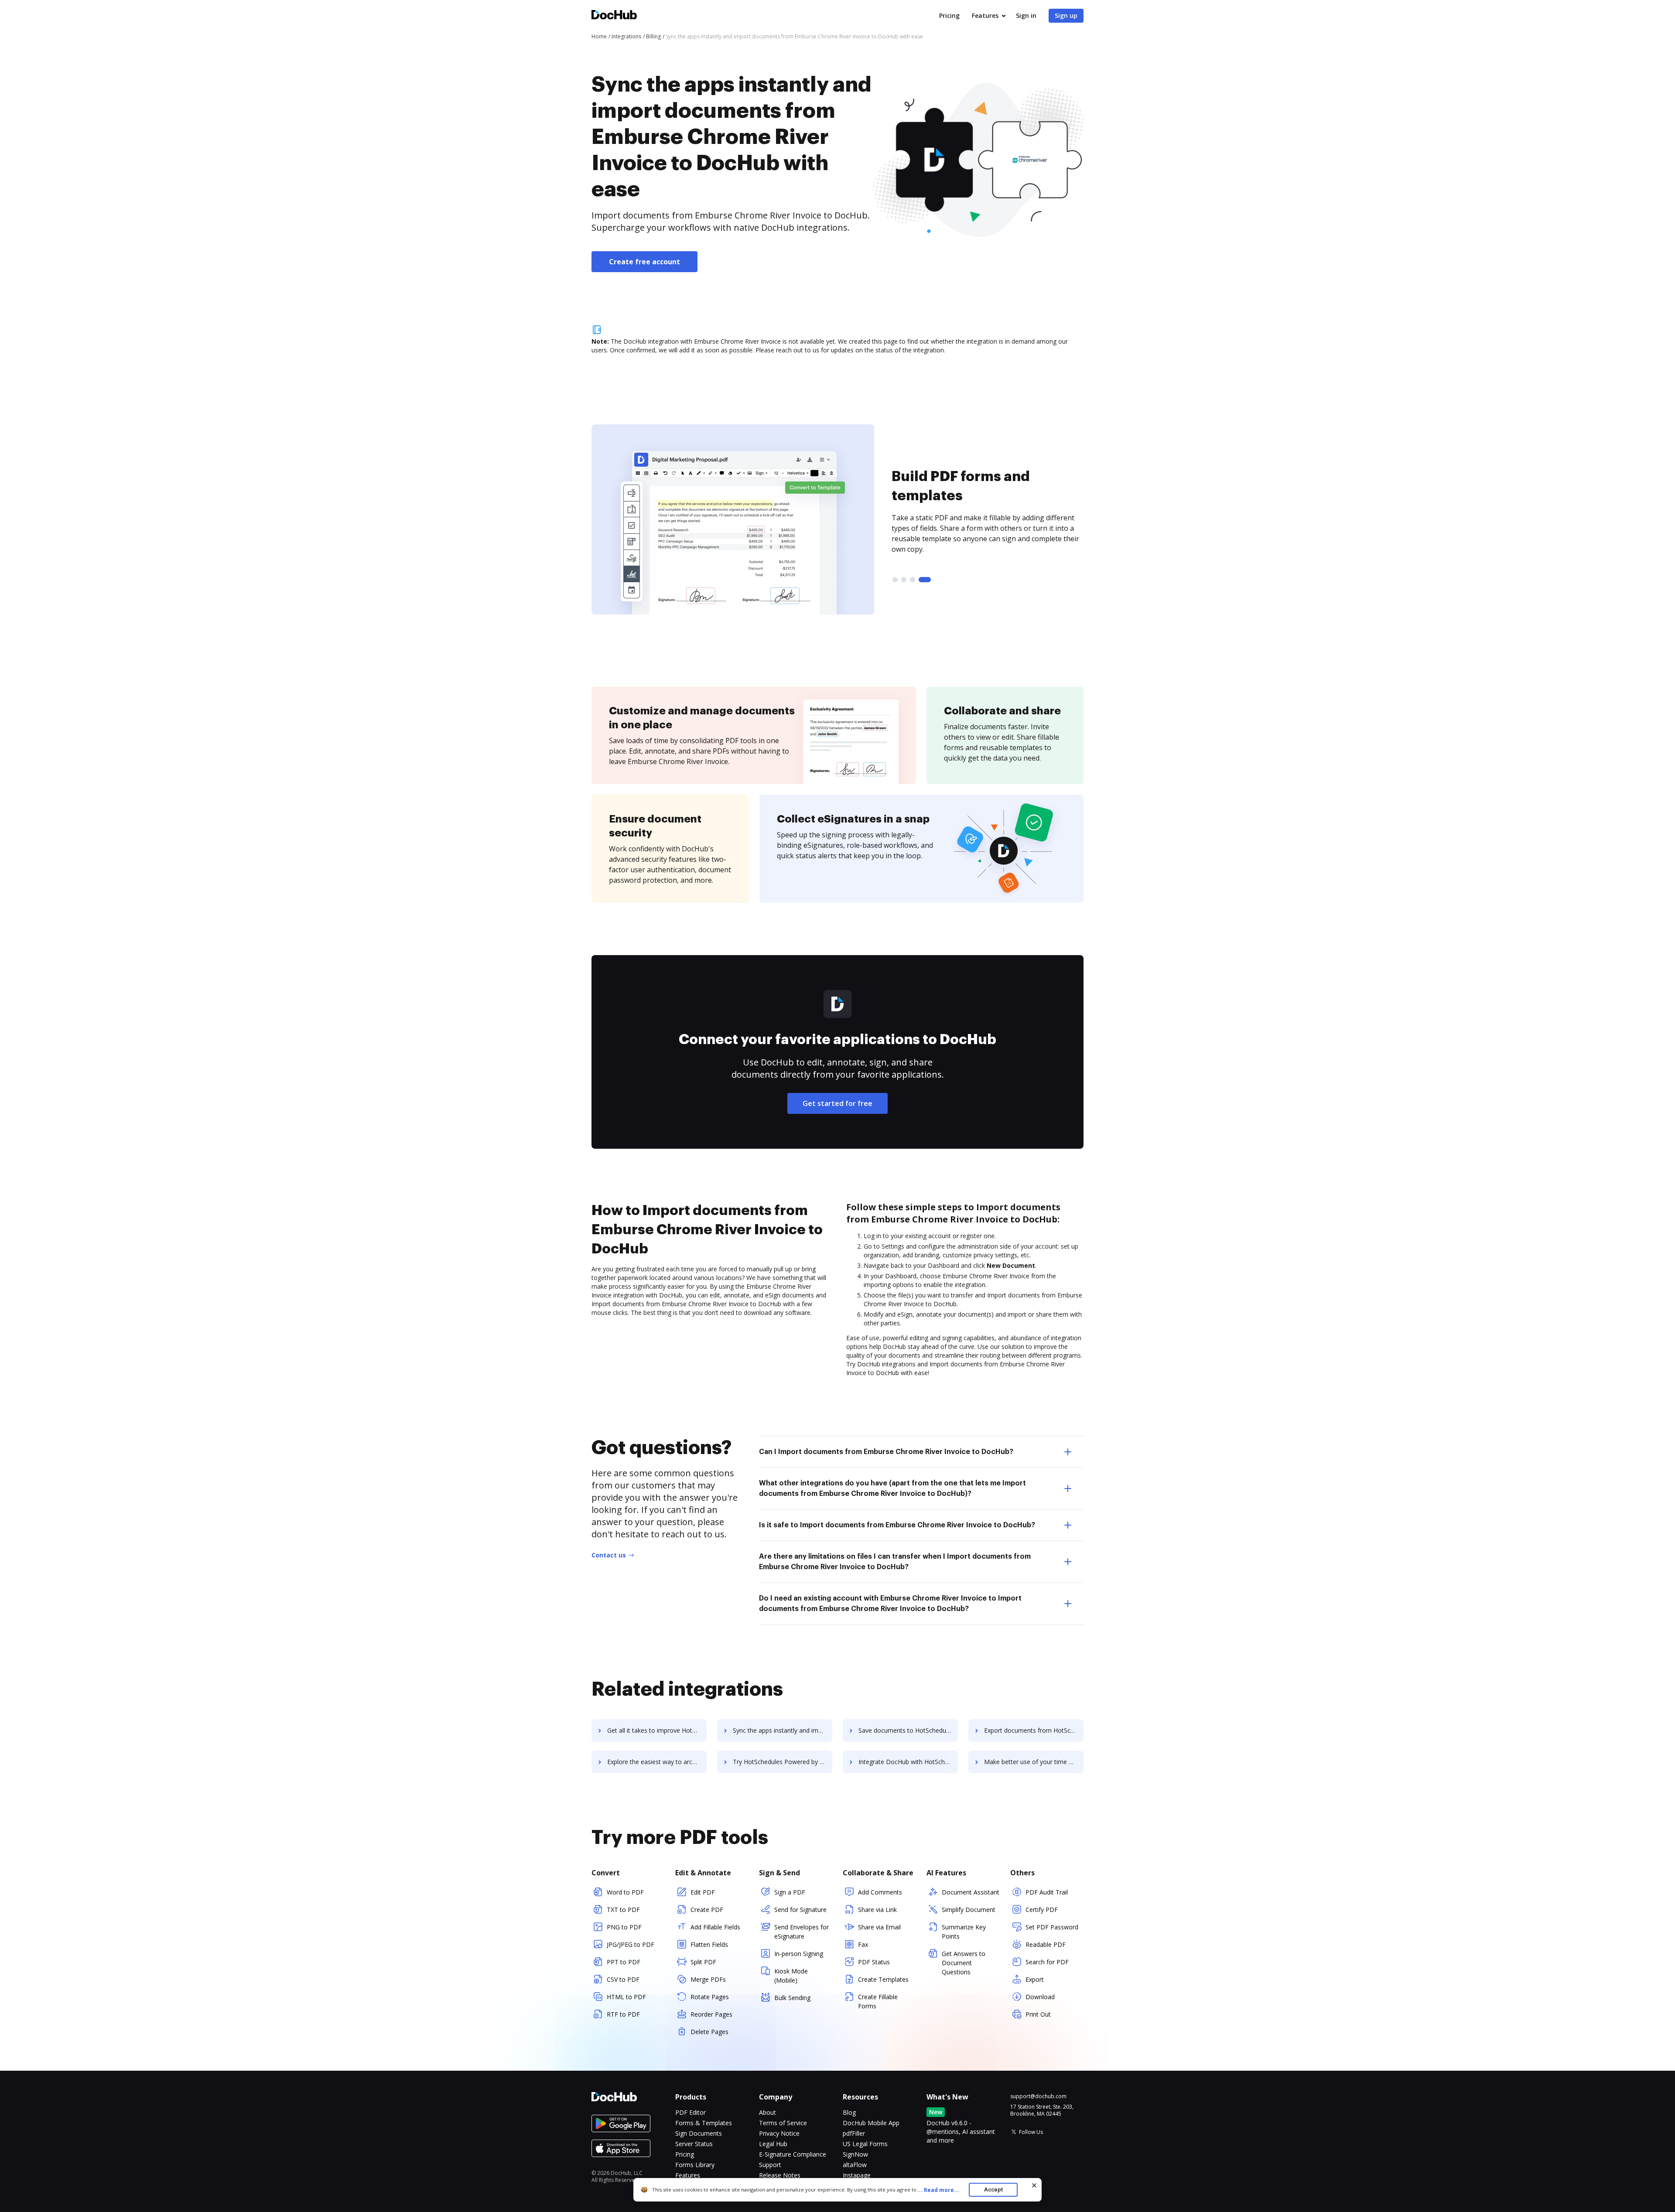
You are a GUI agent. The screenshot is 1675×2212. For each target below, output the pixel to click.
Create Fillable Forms (878, 2001)
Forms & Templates (704, 2123)
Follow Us (1031, 2132)
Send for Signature (800, 1910)
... (938, 2190)
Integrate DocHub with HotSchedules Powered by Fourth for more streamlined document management (908, 1762)
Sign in (1026, 15)
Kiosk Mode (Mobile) (791, 1976)
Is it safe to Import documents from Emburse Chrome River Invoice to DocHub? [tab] (897, 1525)
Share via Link (877, 1910)
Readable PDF (1046, 1944)
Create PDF (707, 1910)
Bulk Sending (792, 1998)
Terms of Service (783, 2123)
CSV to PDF (623, 1979)
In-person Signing (799, 1954)
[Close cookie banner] (1034, 2185)
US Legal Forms (865, 2144)
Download (1040, 1997)
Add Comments (880, 1892)
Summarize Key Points (964, 1932)
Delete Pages (709, 2032)
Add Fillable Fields (715, 1927)
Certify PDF (1042, 1910)
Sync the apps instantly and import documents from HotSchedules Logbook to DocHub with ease (783, 1730)
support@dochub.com (1038, 2096)
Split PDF (703, 1962)
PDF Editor (691, 2112)
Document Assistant (971, 1892)
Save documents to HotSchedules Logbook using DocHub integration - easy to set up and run (908, 1730)
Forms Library (695, 2165)
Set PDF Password (1052, 1927)
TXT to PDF (623, 1910)
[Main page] (614, 16)
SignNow (855, 2154)
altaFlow (855, 2165)
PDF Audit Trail (1047, 1892)
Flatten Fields (709, 1944)
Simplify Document (969, 1910)
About (767, 2112)
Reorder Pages (711, 2014)
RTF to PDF (623, 2014)
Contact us (609, 1555)
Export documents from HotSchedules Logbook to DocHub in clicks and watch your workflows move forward (1034, 1730)
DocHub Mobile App (871, 2123)
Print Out (1038, 2014)
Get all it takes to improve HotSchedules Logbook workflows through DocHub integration (657, 1730)
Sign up (1066, 15)
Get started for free (837, 1103)
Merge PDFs (708, 1979)
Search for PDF (1047, 1962)
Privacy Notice (779, 2133)
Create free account (644, 262)
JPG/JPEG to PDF (631, 1944)
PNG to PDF (624, 1927)
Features (985, 15)
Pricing (949, 15)
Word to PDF (625, 1892)
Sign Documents (699, 2133)
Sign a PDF (790, 1892)
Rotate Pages (710, 1997)
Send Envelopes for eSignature (802, 1932)
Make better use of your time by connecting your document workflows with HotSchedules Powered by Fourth (1034, 1762)
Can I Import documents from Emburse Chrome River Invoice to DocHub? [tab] (886, 1452)
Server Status (694, 2144)
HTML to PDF (626, 1997)
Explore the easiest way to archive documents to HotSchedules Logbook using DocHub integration (657, 1762)
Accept (993, 2190)
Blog (849, 2112)
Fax (863, 1944)
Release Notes (780, 2175)
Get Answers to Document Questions (964, 1963)
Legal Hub (773, 2144)
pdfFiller (854, 2133)
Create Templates (883, 1979)
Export (1035, 1979)
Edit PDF (703, 1892)
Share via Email (879, 1927)
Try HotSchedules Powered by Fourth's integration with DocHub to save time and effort (783, 1762)
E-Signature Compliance (793, 2154)
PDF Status (874, 1962)
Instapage (857, 2175)
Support (770, 2165)
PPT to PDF (624, 1962)
